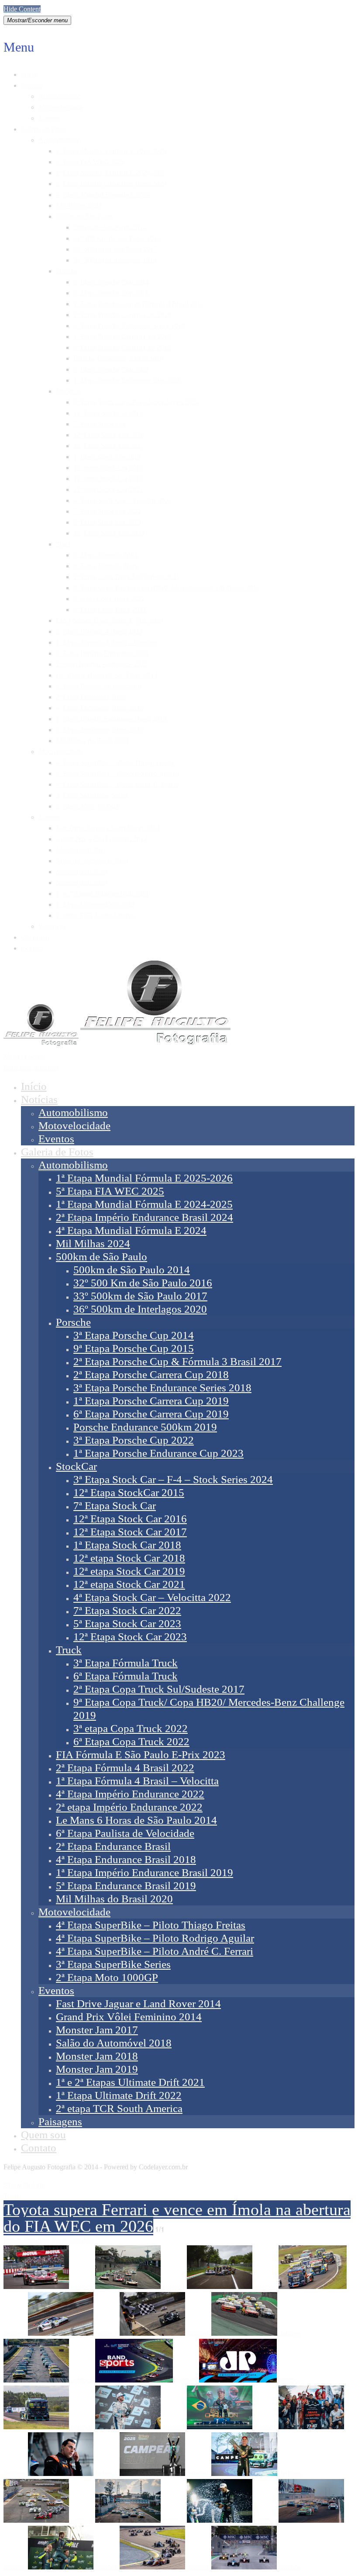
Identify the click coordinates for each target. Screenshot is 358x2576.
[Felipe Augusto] (117, 1044)
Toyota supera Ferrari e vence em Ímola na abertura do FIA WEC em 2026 (177, 2218)
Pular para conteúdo (31, 1067)
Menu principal (24, 1056)
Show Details (24, 2185)
